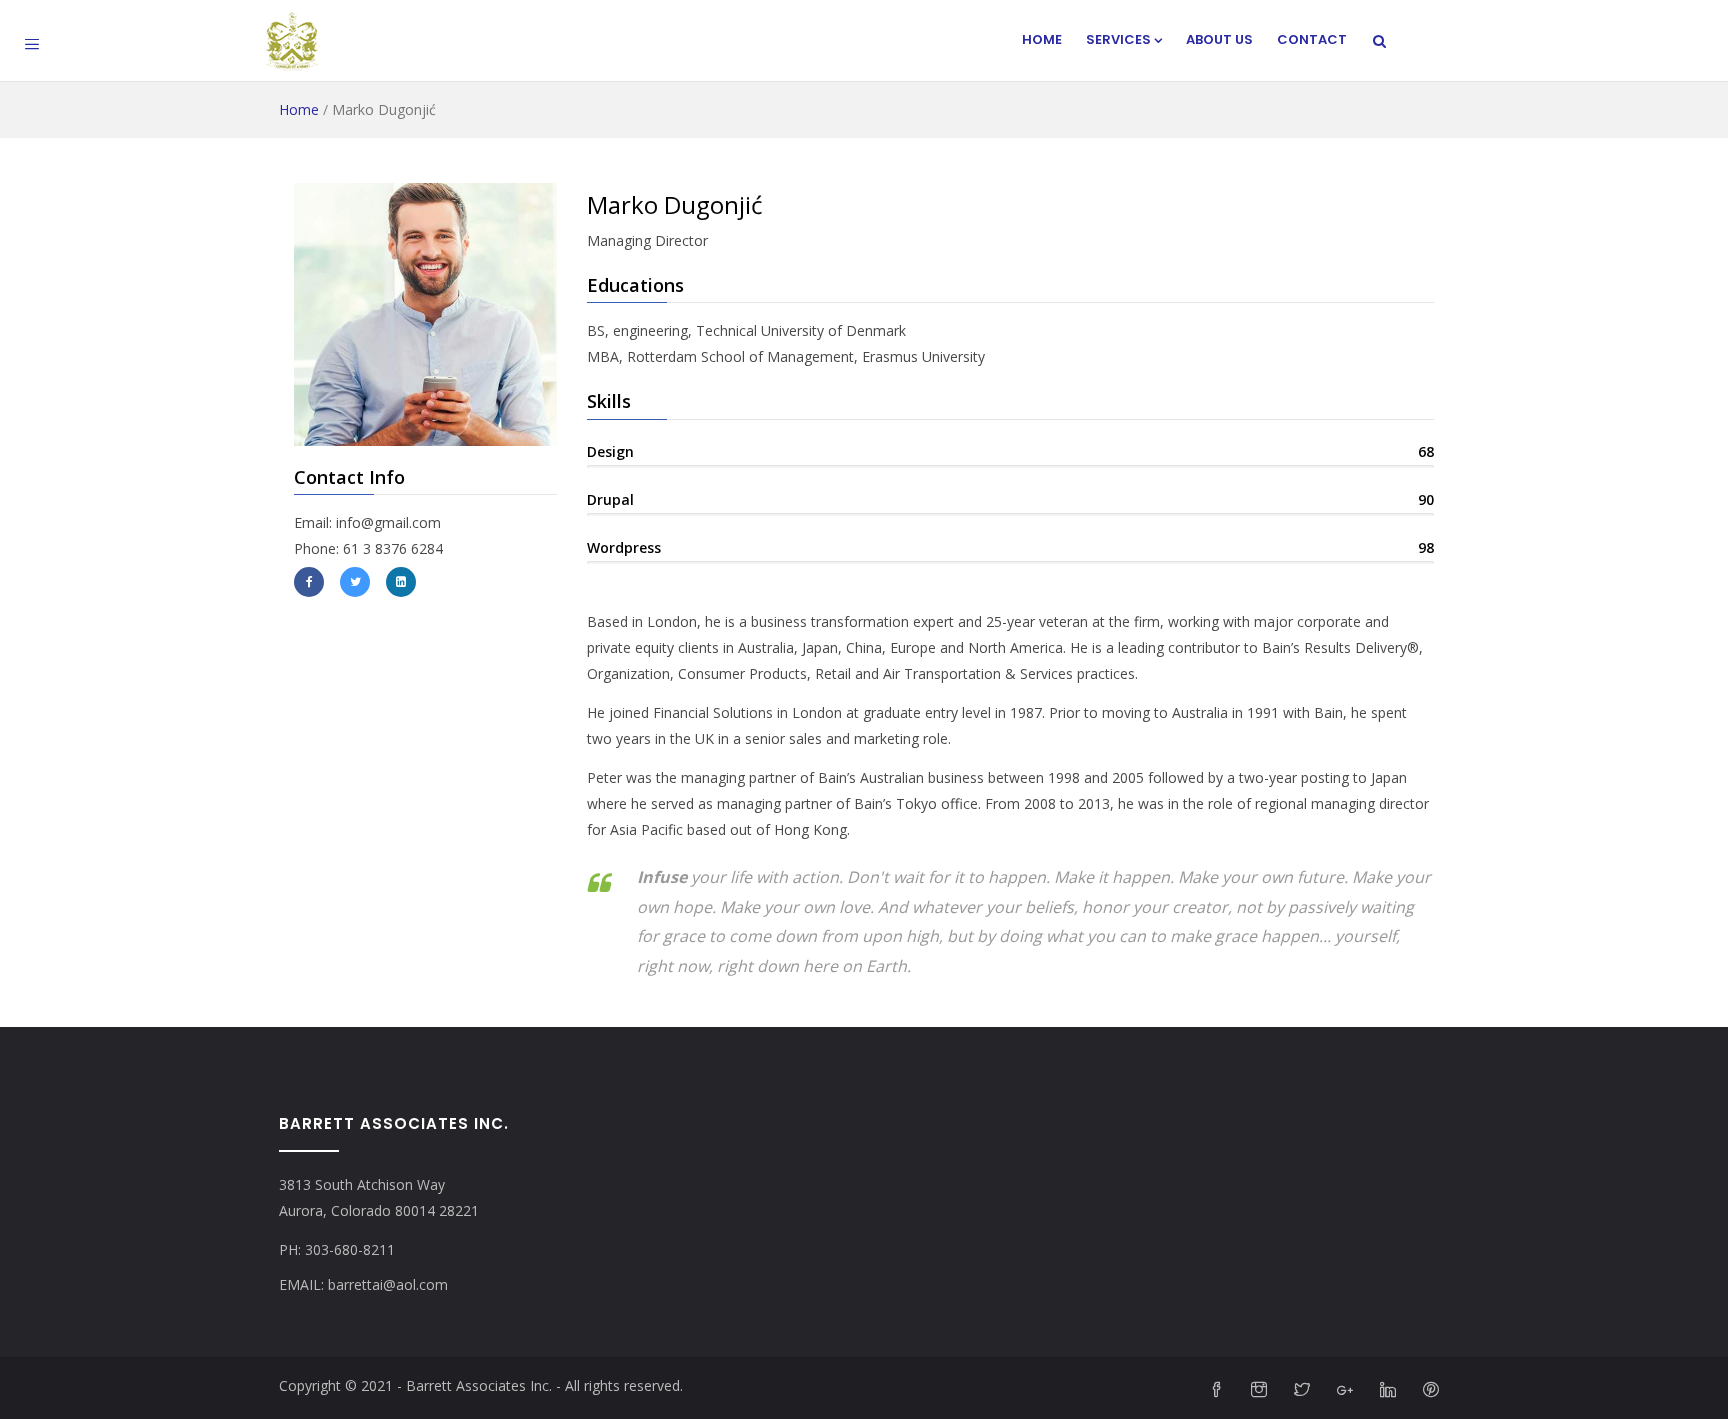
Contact (1312, 39)
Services (1118, 39)
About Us (1219, 39)
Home (1042, 39)
